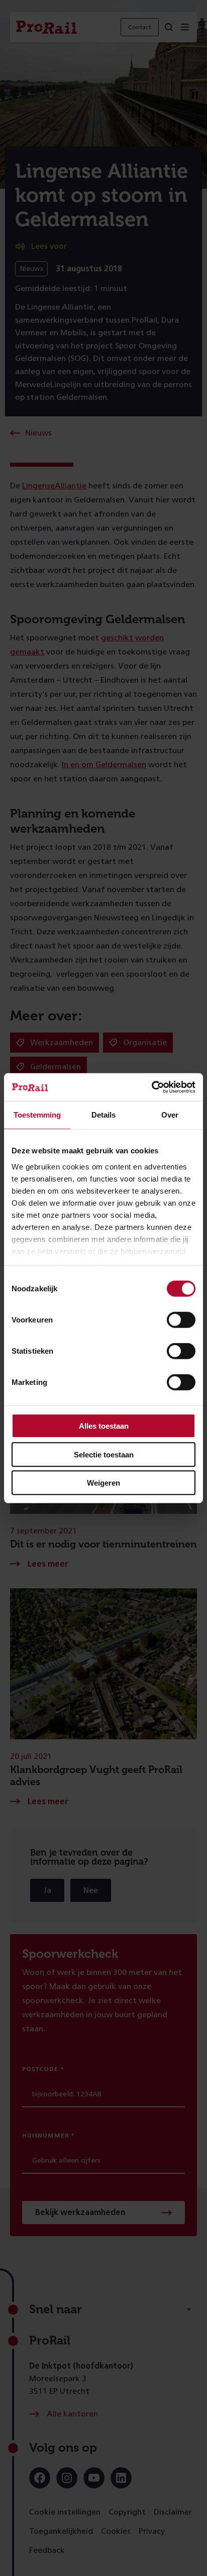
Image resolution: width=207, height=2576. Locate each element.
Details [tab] (103, 1115)
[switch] (181, 1320)
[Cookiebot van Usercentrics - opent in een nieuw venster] (151, 1087)
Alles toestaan (104, 1426)
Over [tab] (170, 1115)
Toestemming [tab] (37, 1115)
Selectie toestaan (104, 1454)
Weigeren (103, 1483)
